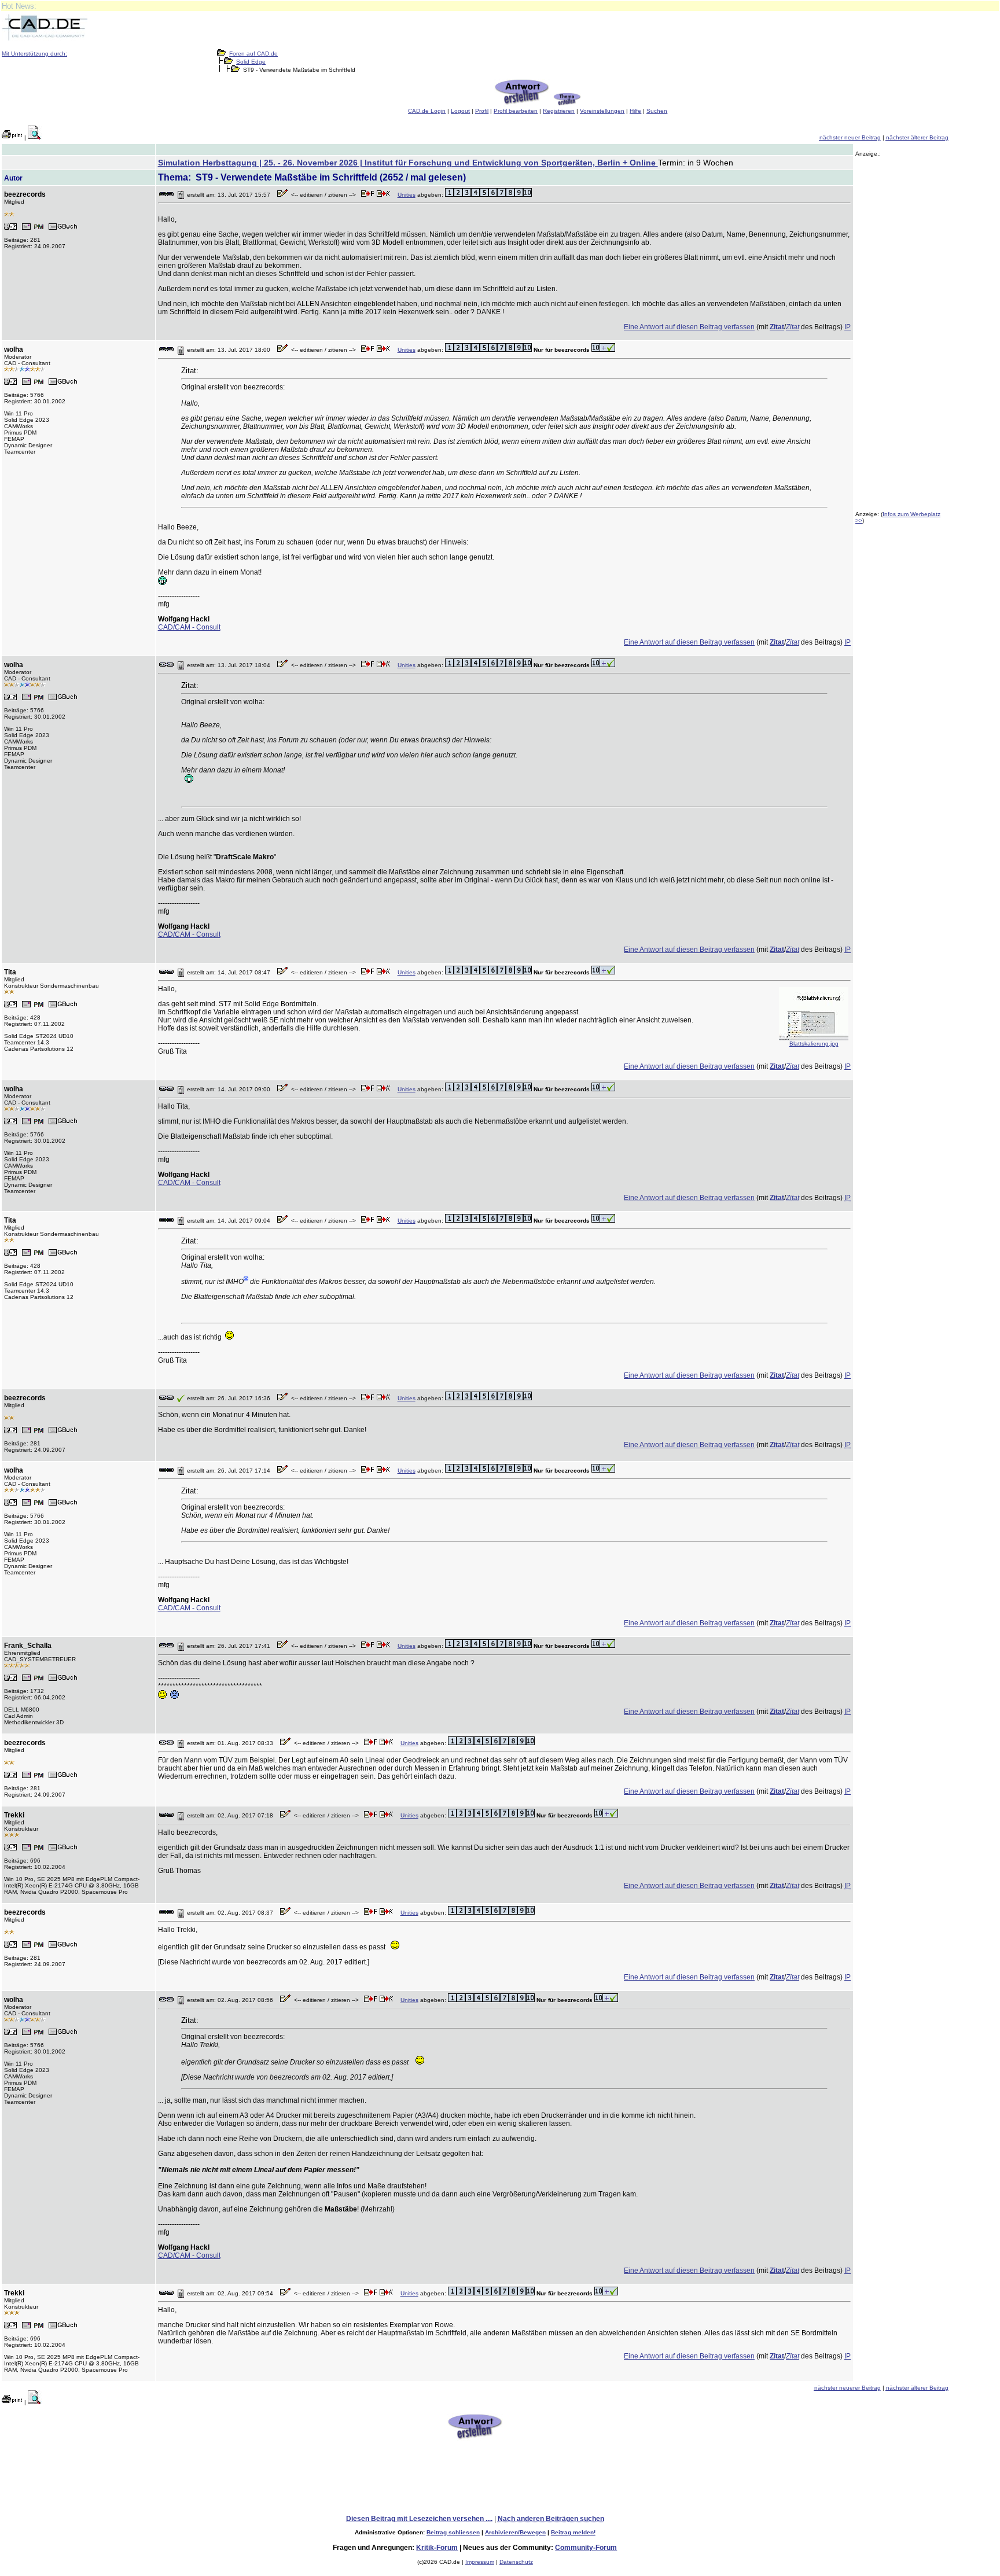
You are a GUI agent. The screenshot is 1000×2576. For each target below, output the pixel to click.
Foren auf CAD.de (253, 54)
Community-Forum (586, 2548)
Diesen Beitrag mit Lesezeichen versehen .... (419, 2519)
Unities (407, 195)
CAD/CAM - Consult (189, 627)
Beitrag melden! (573, 2532)
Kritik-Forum (437, 2548)
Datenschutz (516, 2562)
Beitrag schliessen (453, 2532)
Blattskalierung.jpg (814, 1044)
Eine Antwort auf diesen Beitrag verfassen (689, 327)
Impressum (480, 2562)
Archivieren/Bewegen (515, 2532)
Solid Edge (251, 62)
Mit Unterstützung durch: (34, 54)
